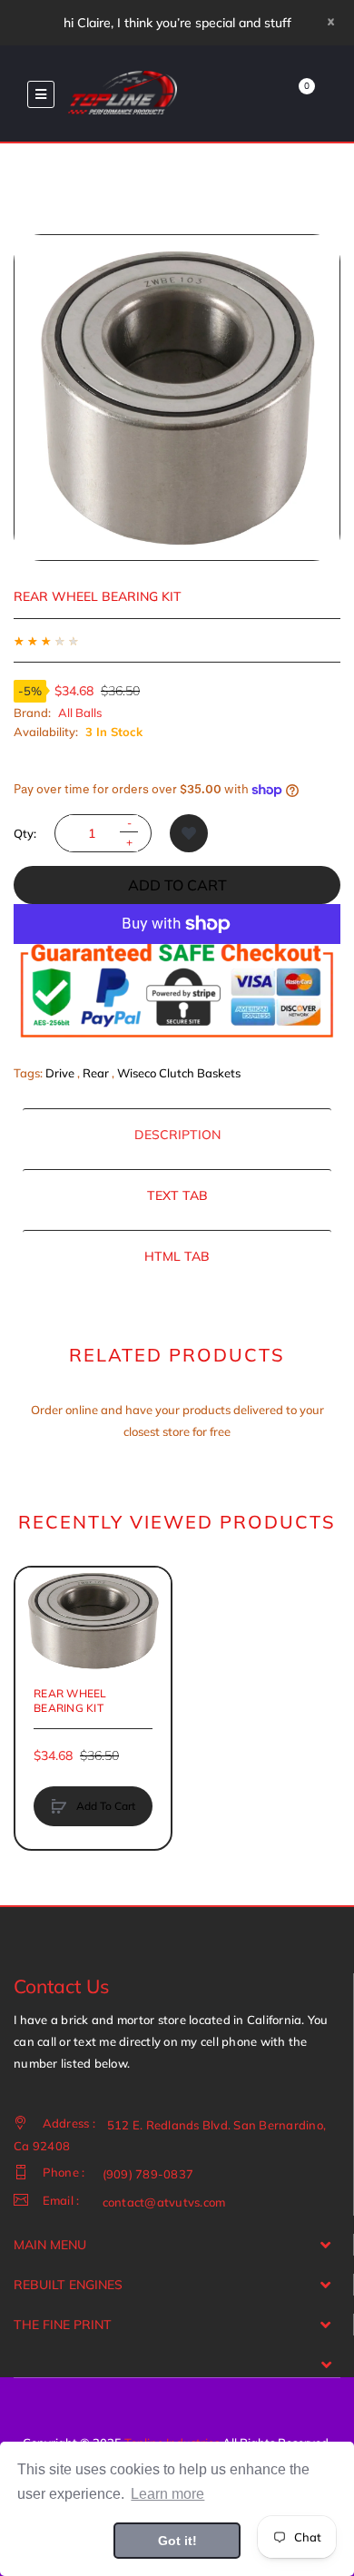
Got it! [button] (177, 2541)
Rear (96, 1073)
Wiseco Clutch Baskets (179, 1073)
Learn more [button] (167, 2494)
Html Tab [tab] (177, 1256)
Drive (60, 1073)
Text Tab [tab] (177, 1195)
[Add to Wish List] (189, 833)
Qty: (25, 833)
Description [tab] (177, 1135)
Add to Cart (177, 885)
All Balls (80, 713)
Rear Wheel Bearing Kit (70, 1701)
